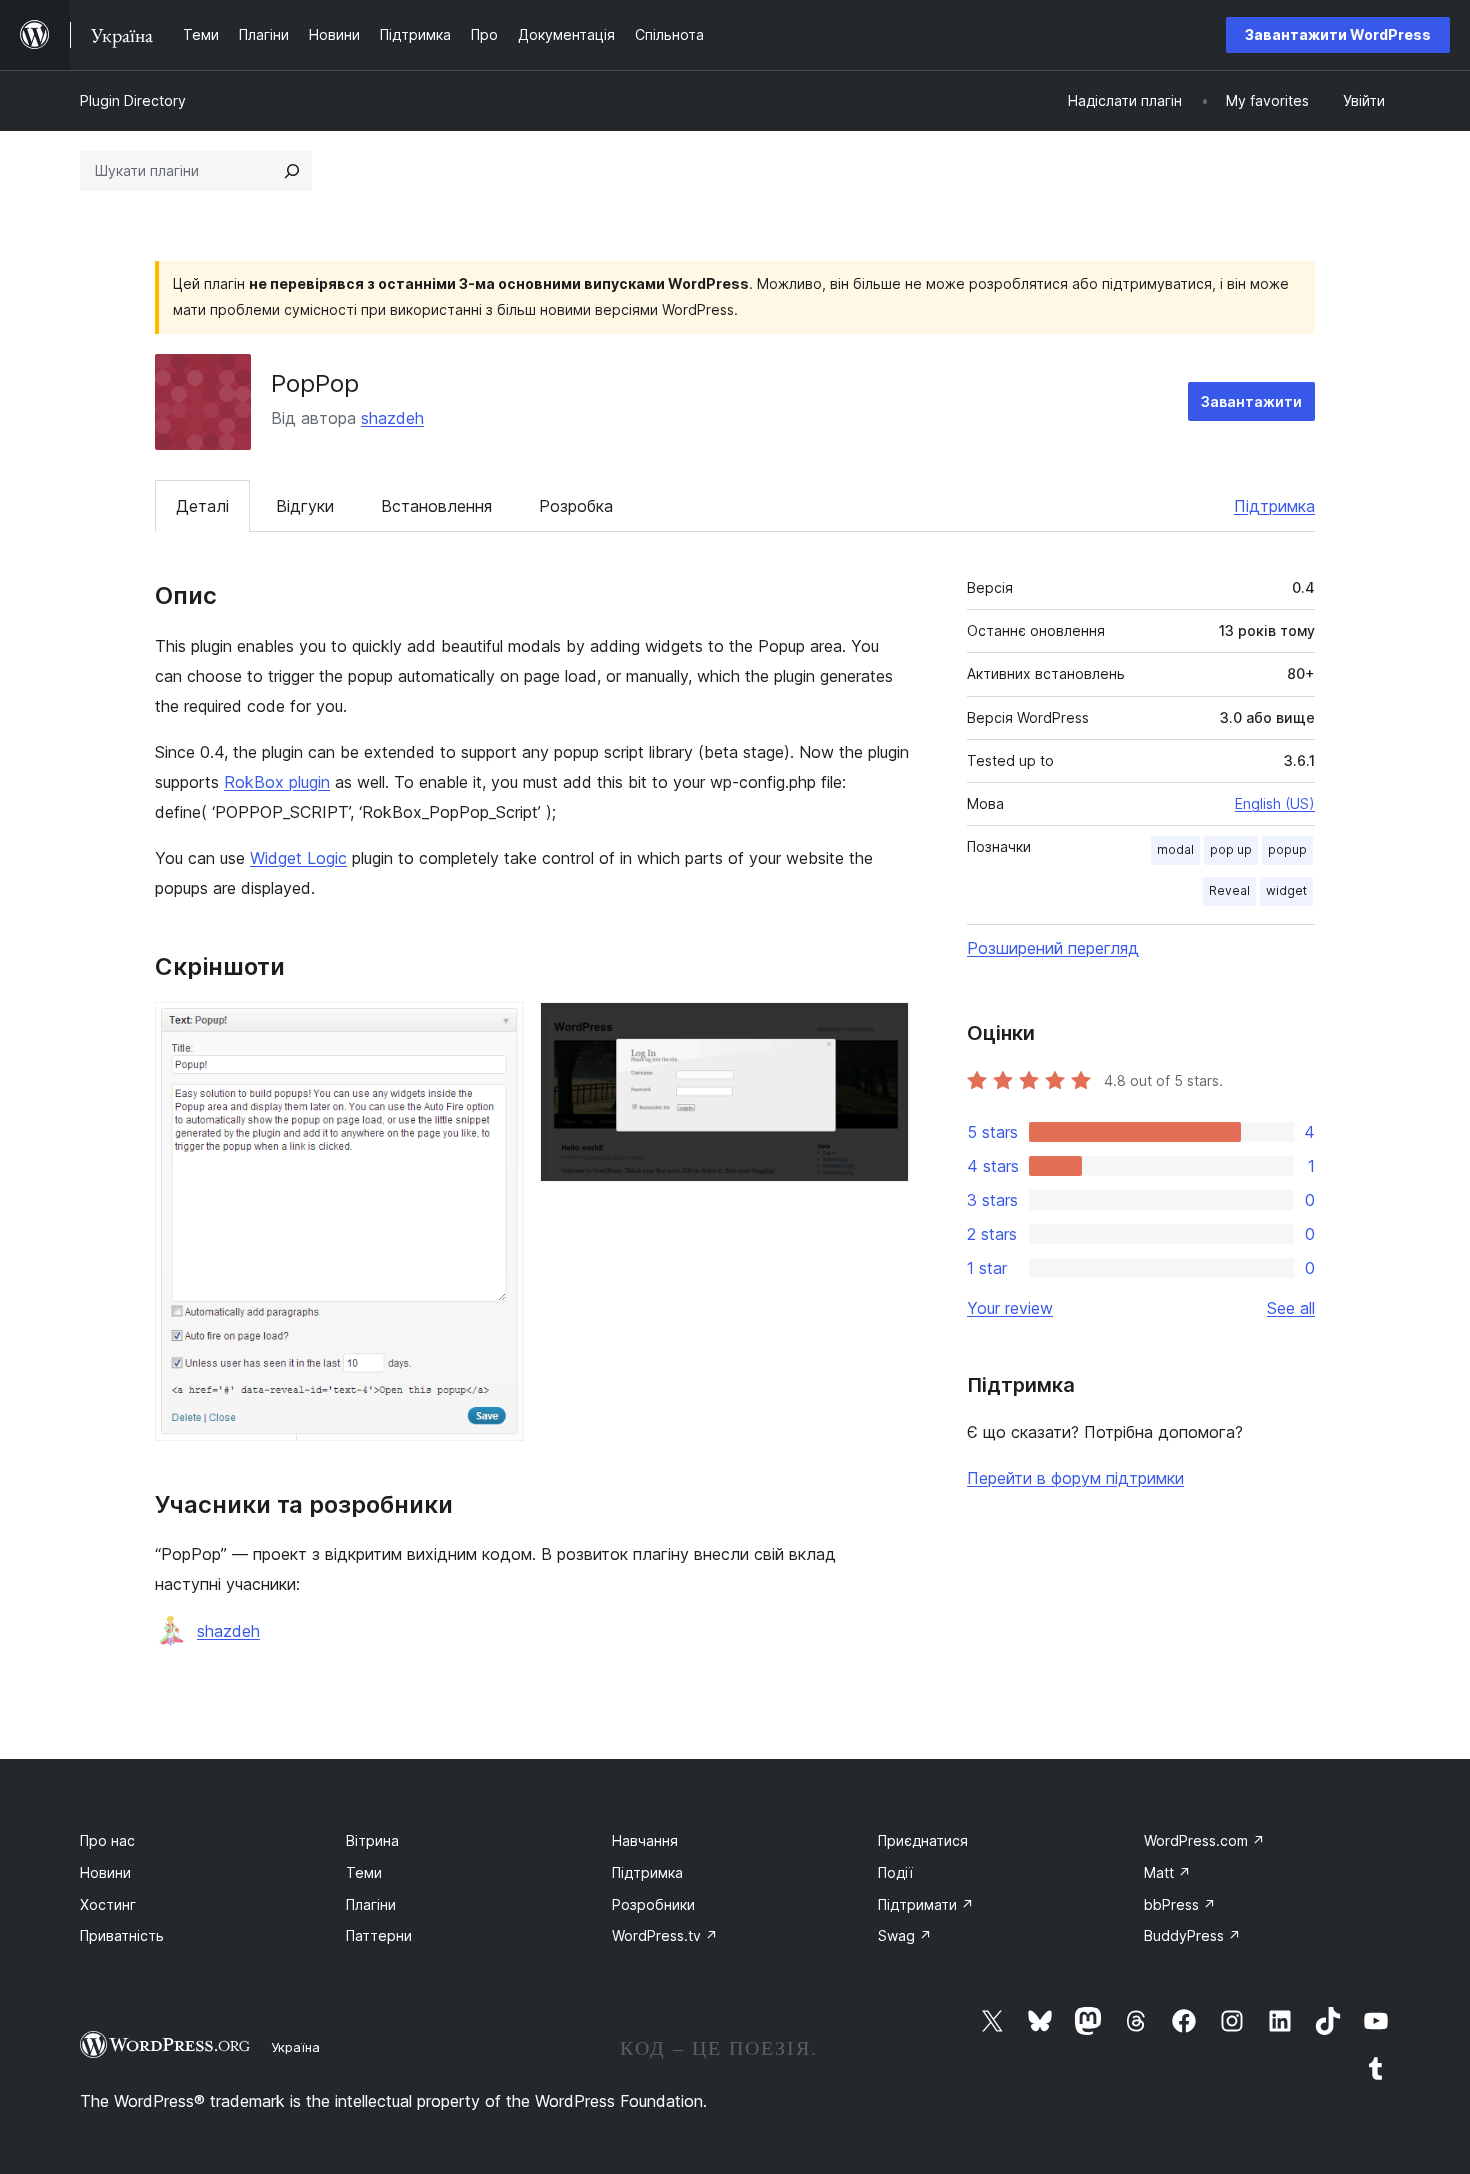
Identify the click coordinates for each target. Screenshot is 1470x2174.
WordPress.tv (665, 1935)
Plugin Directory (133, 100)
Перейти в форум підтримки (1075, 1478)
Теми (364, 1872)
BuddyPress (1192, 1935)
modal (1175, 849)
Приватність (122, 1935)
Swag (905, 1935)
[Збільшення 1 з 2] (497, 1029)
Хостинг (108, 1904)
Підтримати (926, 1904)
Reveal (1229, 890)
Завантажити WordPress (1338, 34)
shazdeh (392, 418)
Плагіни (371, 1904)
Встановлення (436, 506)
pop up (1231, 849)
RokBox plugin (277, 782)
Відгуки (305, 506)
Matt (1167, 1872)
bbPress (1180, 1904)
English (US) (1275, 803)
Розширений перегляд (1053, 948)
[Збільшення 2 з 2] (882, 1029)
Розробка (576, 506)
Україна (295, 2047)
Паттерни (379, 1935)
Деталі (202, 506)
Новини (105, 1872)
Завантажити (1251, 401)
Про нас (107, 1840)
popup (1287, 849)
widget (1286, 890)
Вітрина (372, 1840)
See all (1291, 1308)
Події (895, 1872)
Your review (1010, 1308)
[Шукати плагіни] (292, 171)
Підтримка (1274, 506)
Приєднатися (923, 1840)
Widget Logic (298, 858)
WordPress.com (1204, 1840)
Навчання (645, 1840)
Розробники (653, 1904)
